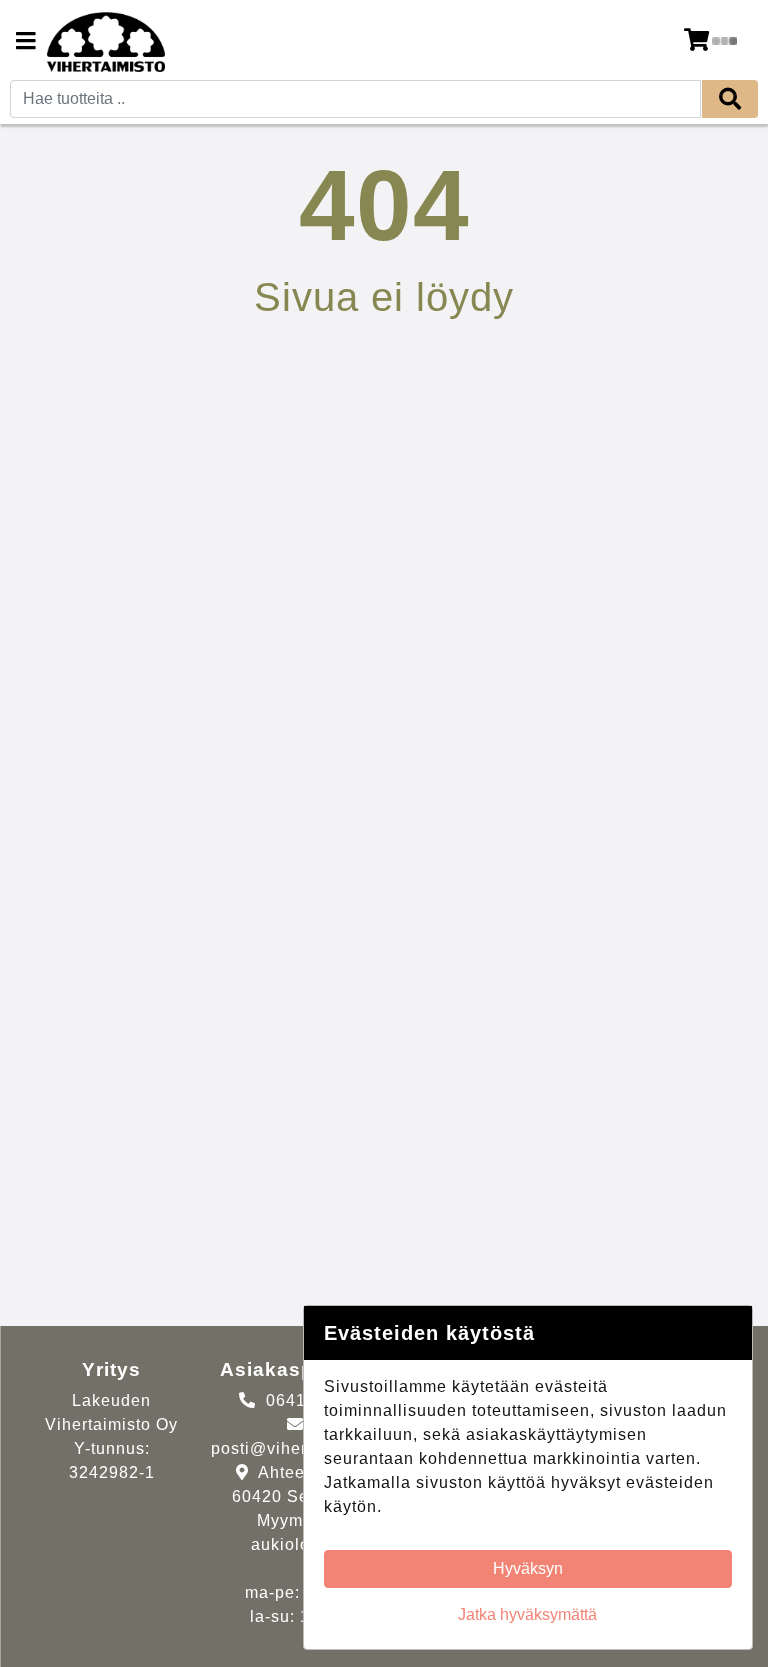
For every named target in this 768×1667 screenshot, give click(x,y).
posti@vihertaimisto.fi (298, 1448)
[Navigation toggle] (26, 43)
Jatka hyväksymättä (527, 1614)
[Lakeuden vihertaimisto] (106, 42)
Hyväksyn (528, 1568)
